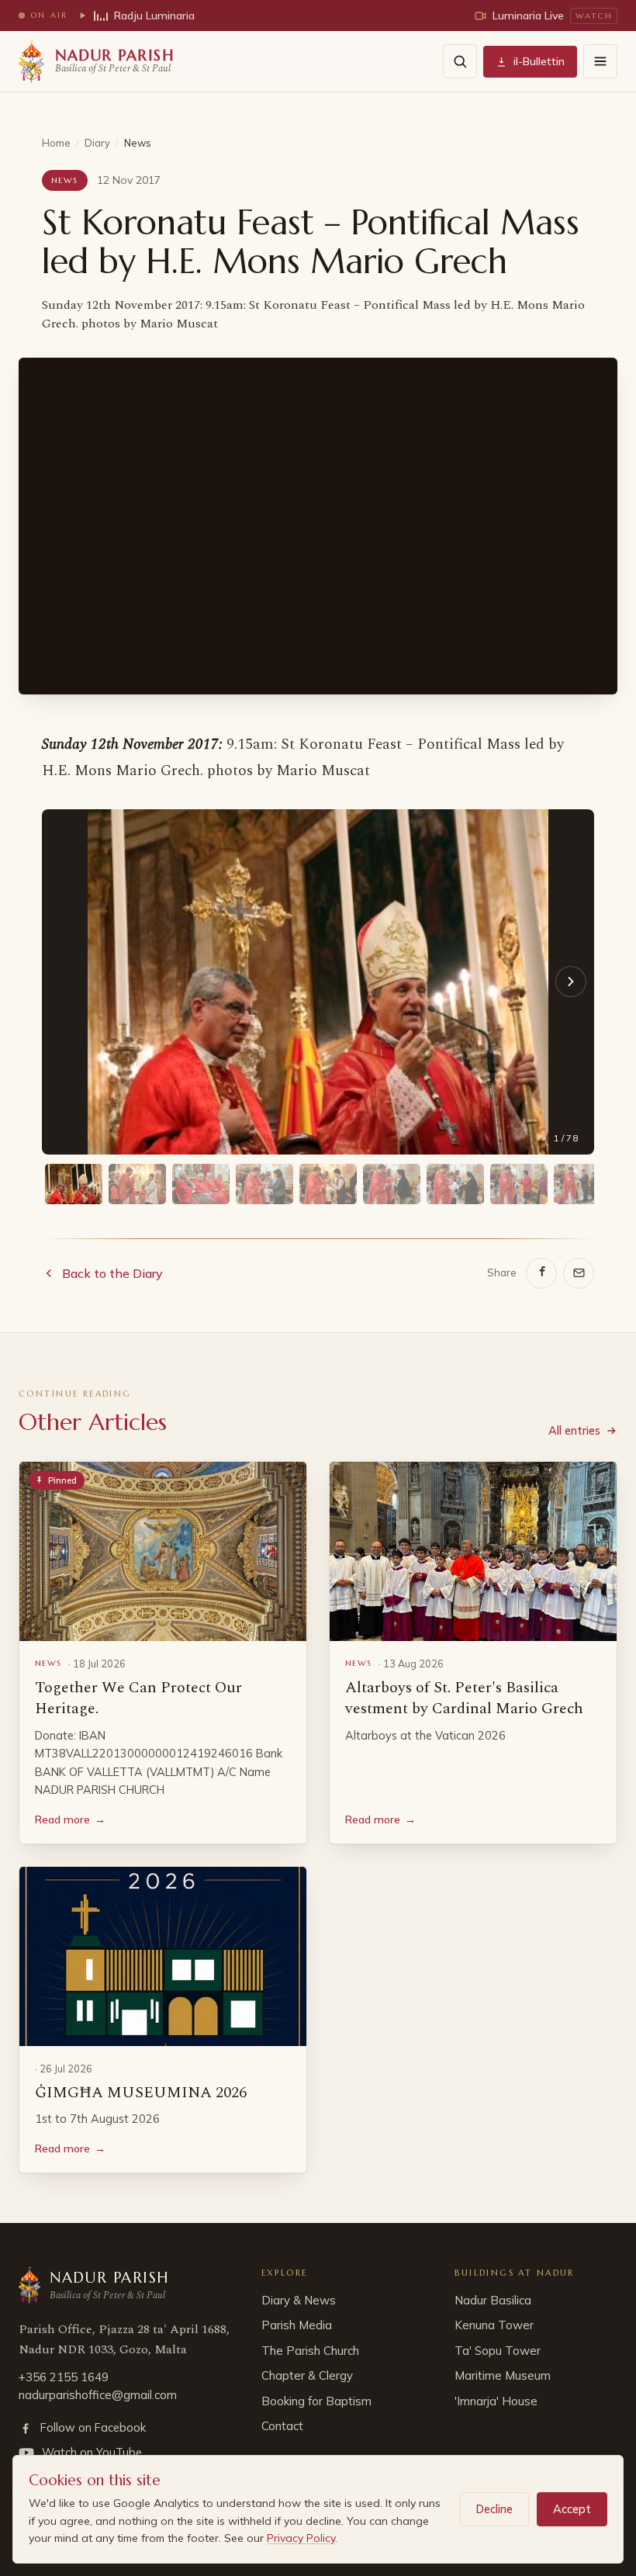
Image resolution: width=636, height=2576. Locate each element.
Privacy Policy (301, 2538)
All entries (574, 1430)
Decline (494, 2509)
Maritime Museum (503, 2375)
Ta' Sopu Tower (498, 2351)
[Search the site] (460, 61)
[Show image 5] (328, 1184)
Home (56, 143)
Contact (282, 2426)
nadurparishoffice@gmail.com (98, 2395)
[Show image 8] (519, 1184)
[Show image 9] (582, 1184)
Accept (572, 2509)
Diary (97, 143)
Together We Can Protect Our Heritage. (138, 1698)
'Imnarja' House (496, 2401)
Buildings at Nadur (515, 2273)
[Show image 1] (74, 1184)
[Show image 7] (455, 1184)
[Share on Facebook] (541, 1273)
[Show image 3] (201, 1184)
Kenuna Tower (494, 2325)
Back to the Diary (112, 1273)
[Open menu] (600, 61)
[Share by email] (579, 1273)
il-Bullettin (539, 61)
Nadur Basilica (493, 2300)
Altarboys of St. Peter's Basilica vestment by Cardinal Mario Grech (464, 1698)
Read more (70, 1819)
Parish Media (297, 2325)
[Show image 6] (392, 1184)
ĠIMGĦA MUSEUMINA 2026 (141, 2093)
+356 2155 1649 (64, 2377)
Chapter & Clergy (307, 2375)
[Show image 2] (137, 1184)
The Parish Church (310, 2351)
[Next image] (571, 982)
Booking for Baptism (316, 2401)
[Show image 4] (264, 1184)
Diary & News (299, 2300)
